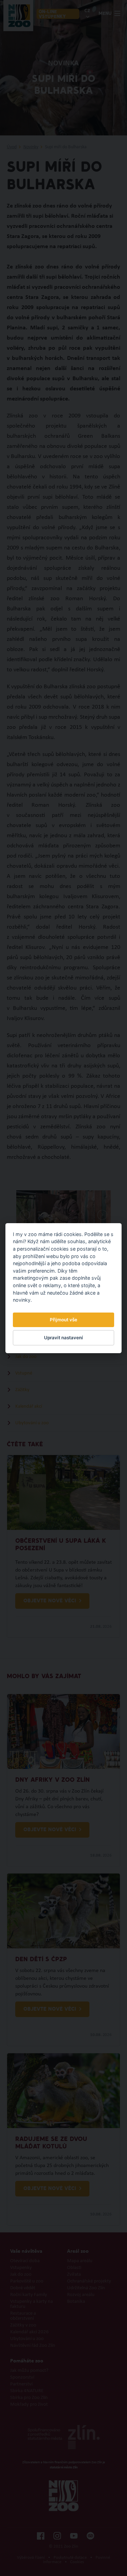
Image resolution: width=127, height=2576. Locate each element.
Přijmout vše (63, 1320)
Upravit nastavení (63, 1338)
